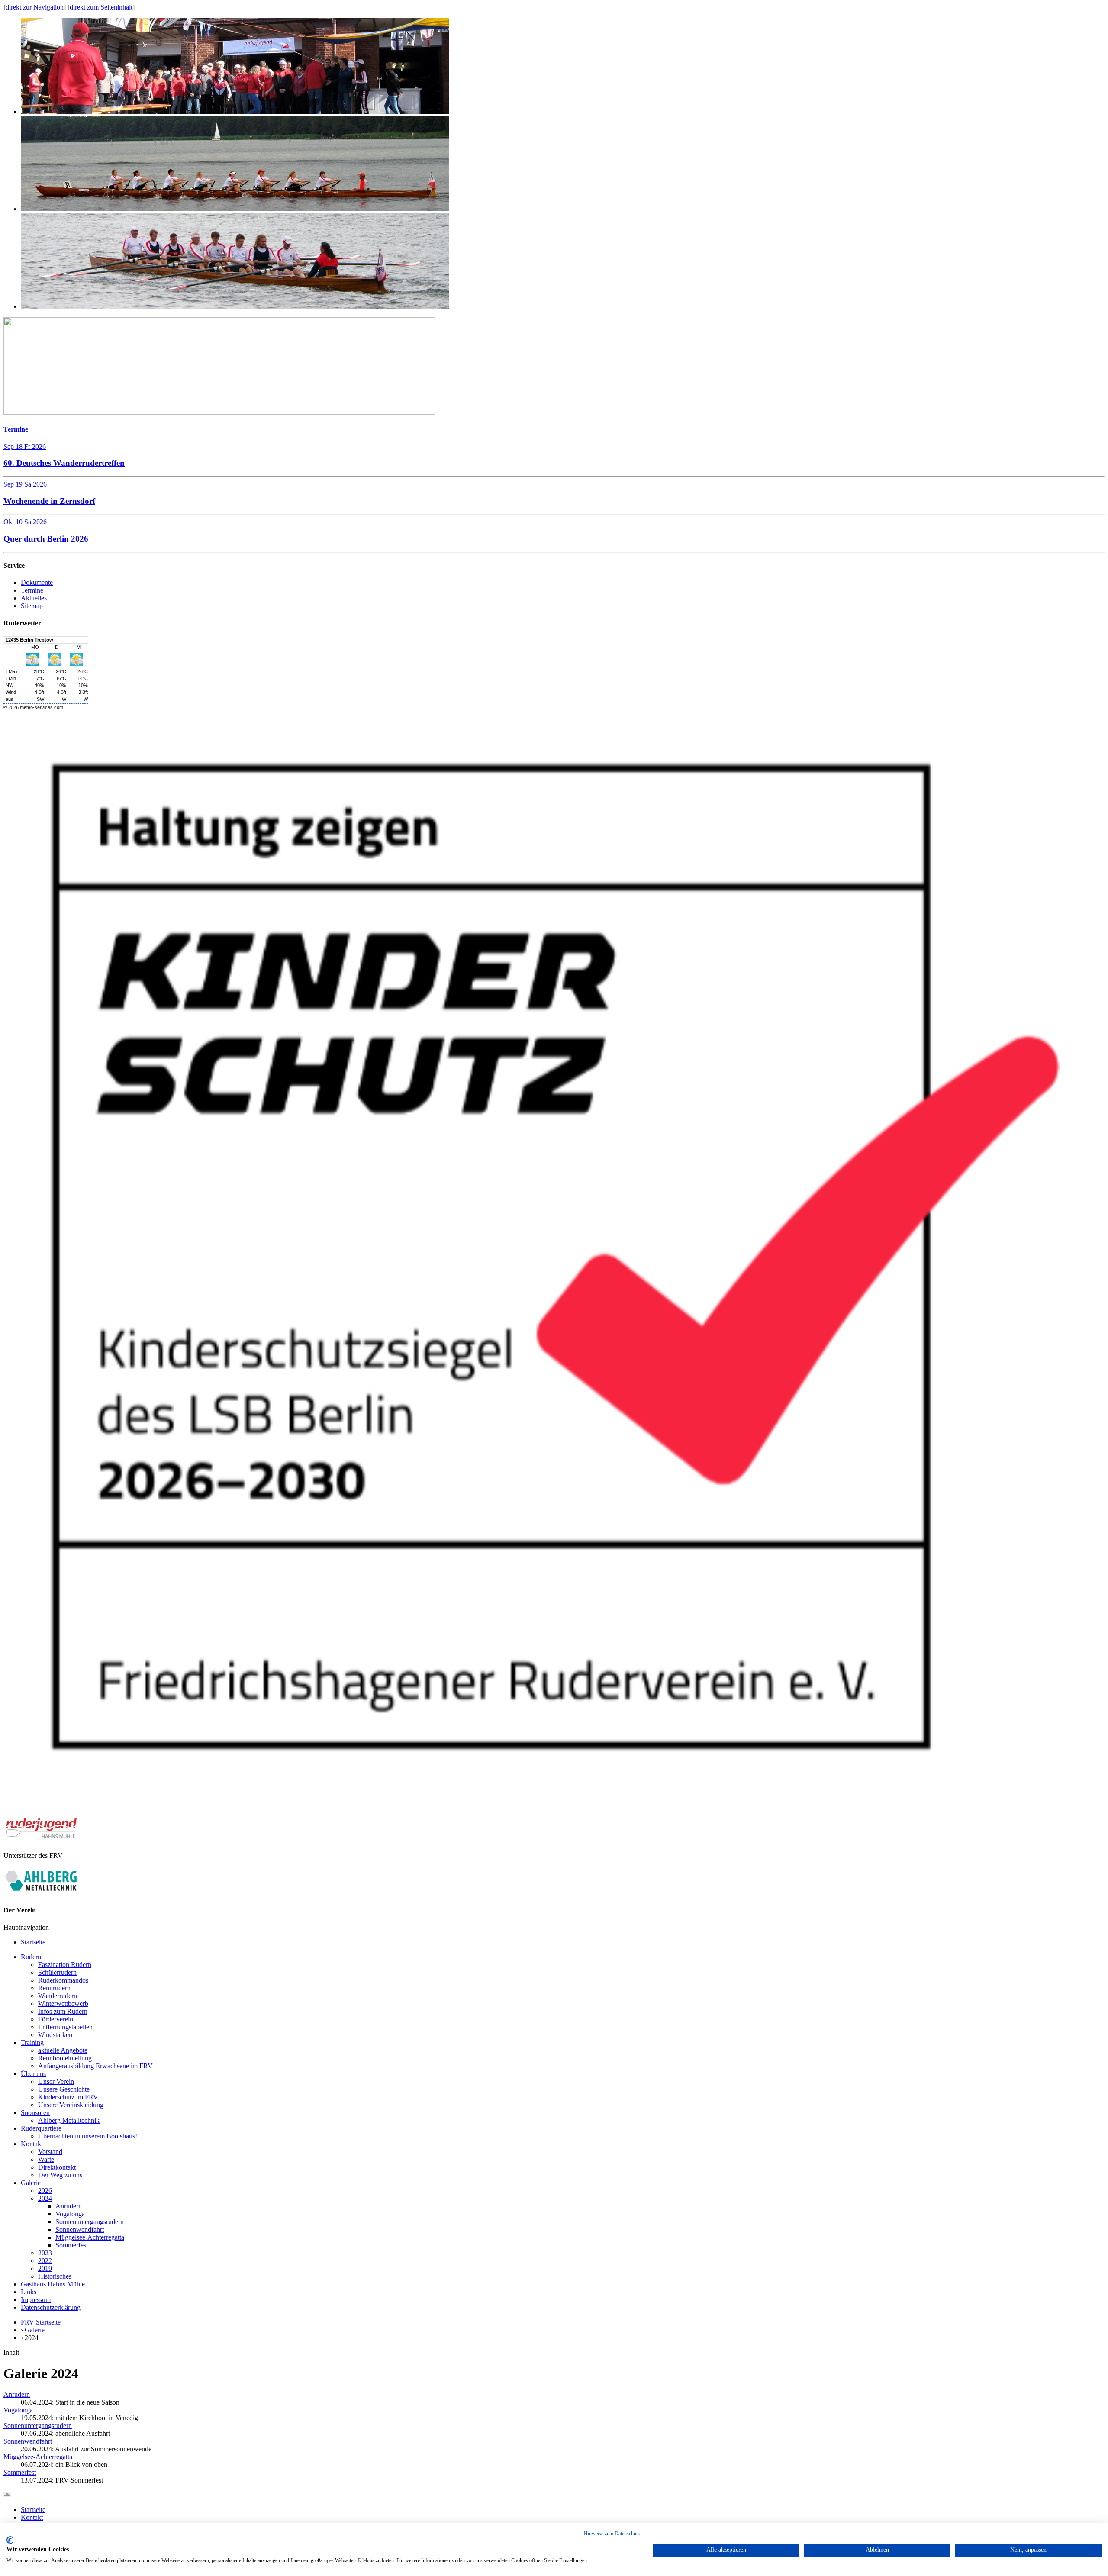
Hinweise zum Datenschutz (612, 2534)
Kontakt (32, 2144)
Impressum (36, 2300)
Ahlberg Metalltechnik (69, 2120)
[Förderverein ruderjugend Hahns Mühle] (41, 1837)
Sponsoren (35, 2113)
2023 (45, 2253)
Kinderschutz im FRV (68, 2097)
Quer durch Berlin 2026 (46, 539)
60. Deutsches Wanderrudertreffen (64, 463)
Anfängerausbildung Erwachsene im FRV (95, 2066)
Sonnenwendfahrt (80, 2229)
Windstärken (55, 2035)
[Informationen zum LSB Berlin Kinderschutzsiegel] (554, 1813)
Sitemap (32, 606)
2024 (45, 2198)
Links (29, 2292)
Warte (46, 2159)
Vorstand (50, 2152)
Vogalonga (70, 2214)
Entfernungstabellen (65, 2027)
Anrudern (69, 2206)
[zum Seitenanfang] (7, 2495)
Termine (16, 429)
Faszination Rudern (65, 1965)
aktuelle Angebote (63, 2050)
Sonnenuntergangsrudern (90, 2222)
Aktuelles (34, 598)
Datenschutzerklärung (51, 2307)
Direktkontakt (57, 2167)
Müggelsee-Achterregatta (90, 2237)
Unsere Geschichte (64, 2089)
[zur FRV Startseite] (219, 412)
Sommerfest (72, 2245)
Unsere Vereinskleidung (71, 2105)
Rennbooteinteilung (65, 2058)
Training (32, 2042)
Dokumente (37, 582)
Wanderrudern (58, 1996)
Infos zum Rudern (63, 2011)
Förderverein (56, 2019)
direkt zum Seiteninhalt (101, 7)
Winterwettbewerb (63, 2004)
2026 (45, 2191)
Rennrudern (54, 1988)
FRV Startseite (41, 2322)
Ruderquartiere (41, 2128)
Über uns (33, 2074)
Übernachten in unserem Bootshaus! (88, 2136)
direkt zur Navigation (35, 7)
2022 (45, 2261)
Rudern (31, 1957)
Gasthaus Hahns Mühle (53, 2284)
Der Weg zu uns (60, 2175)
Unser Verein (56, 2081)
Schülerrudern (57, 1972)
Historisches (55, 2276)
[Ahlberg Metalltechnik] (41, 1893)
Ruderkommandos (63, 1980)
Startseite (33, 1942)
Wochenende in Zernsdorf (49, 501)
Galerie (31, 2183)
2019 (45, 2268)
